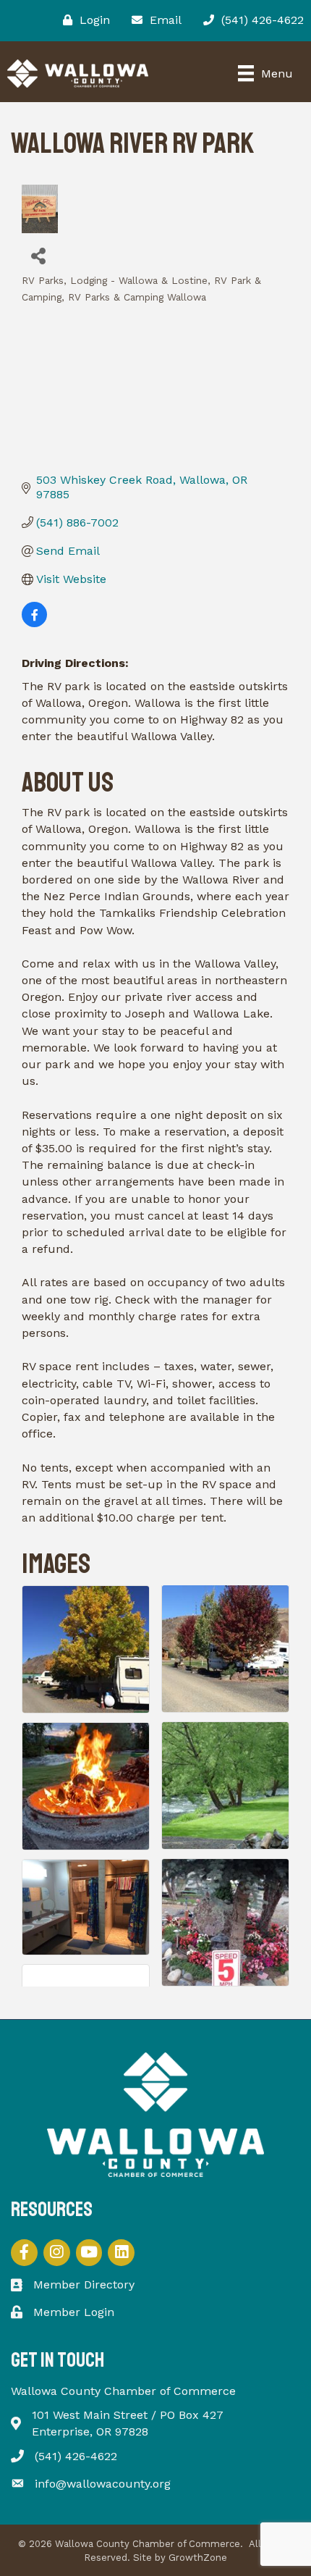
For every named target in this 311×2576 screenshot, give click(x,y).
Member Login (74, 2312)
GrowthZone (198, 2558)
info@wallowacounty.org (103, 2484)
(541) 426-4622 (76, 2456)
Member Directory (84, 2285)
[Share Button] (38, 255)
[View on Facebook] (34, 623)
